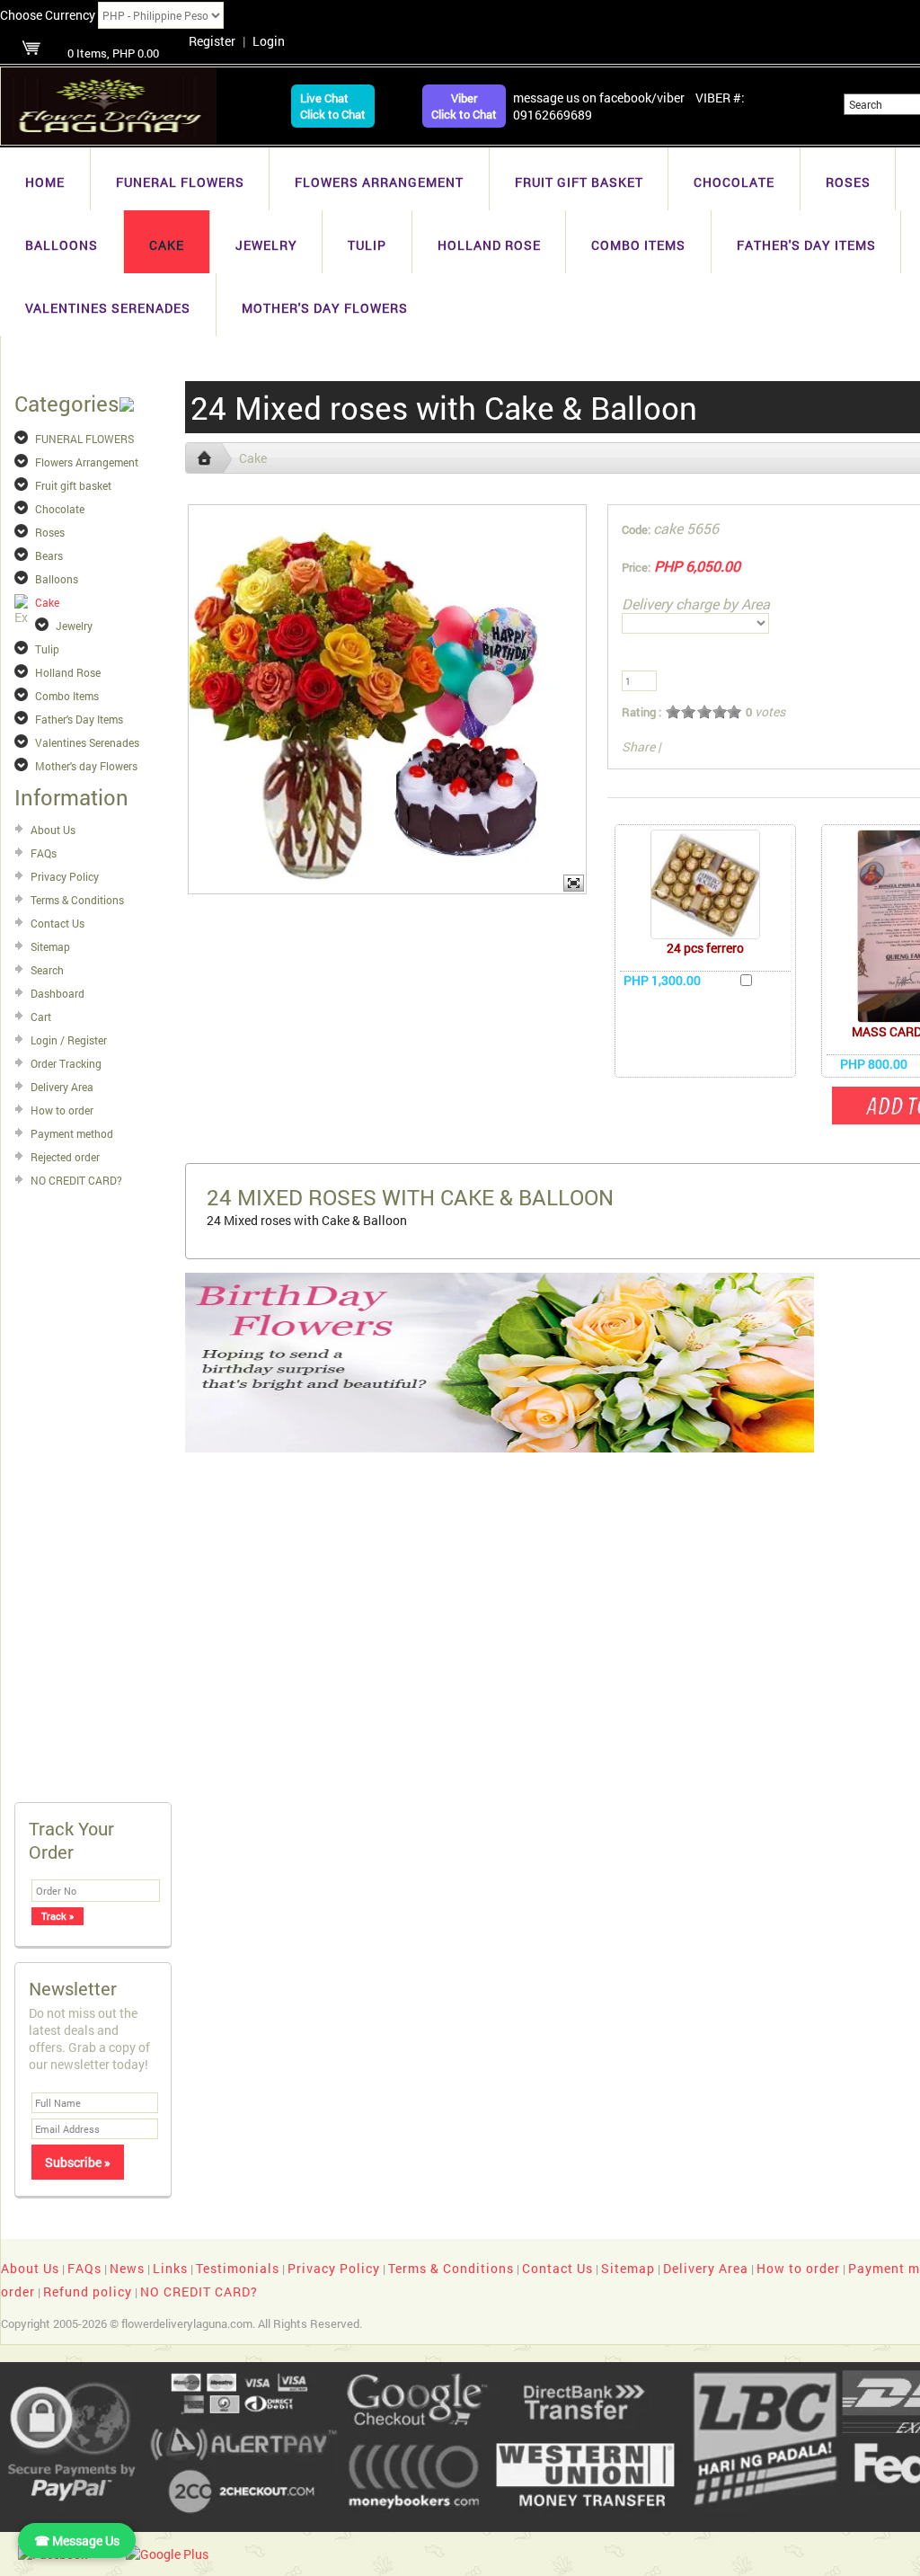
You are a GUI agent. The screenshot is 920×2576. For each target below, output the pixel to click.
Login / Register (69, 1040)
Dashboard (57, 993)
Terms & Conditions (77, 900)
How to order (62, 1110)
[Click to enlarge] (705, 884)
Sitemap (50, 946)
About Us (53, 830)
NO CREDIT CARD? (76, 1180)
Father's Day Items (806, 245)
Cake (167, 245)
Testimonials (238, 2268)
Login (269, 41)
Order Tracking (66, 1063)
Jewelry (266, 245)
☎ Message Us (77, 2540)
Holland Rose (489, 245)
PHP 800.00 (874, 1064)
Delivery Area (62, 1087)
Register (212, 41)
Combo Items (638, 245)
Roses (848, 182)
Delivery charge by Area (696, 604)
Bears (49, 555)
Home (45, 182)
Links (170, 2268)
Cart (41, 1017)
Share (638, 746)
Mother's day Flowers (325, 308)
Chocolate (734, 182)
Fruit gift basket (579, 182)
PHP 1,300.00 (662, 980)
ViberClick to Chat (464, 106)
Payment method (72, 1133)
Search (47, 970)
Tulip (367, 245)
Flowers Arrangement (379, 182)
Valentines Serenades (108, 308)
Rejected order (65, 1157)
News (127, 2268)
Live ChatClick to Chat (333, 106)
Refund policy (88, 2292)
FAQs (44, 853)
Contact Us (57, 923)
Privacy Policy (65, 876)
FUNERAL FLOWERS (180, 182)
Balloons (62, 245)
